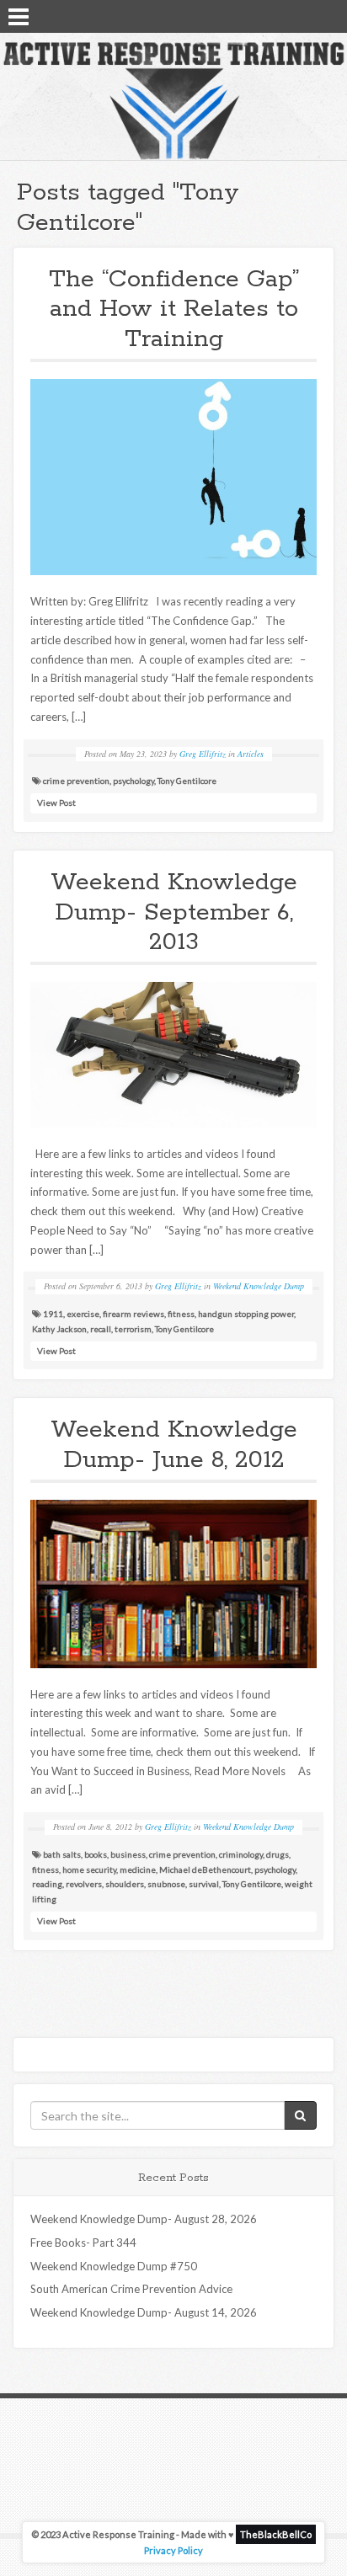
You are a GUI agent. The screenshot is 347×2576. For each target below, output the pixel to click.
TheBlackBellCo (276, 2534)
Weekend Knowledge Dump (259, 1286)
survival (204, 1884)
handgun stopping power (246, 1314)
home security (89, 1869)
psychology (133, 781)
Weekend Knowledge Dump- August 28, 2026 (144, 2219)
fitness (181, 1314)
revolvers (84, 1884)
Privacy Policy (173, 2550)
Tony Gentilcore (187, 781)
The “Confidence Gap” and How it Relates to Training (174, 309)
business (128, 1854)
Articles (251, 754)
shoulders (125, 1884)
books (96, 1854)
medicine (138, 1869)
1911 (53, 1314)
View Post (56, 803)
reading (47, 1884)
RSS (328, 15)
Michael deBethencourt (205, 1869)
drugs (278, 1854)
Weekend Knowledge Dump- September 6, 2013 (174, 912)
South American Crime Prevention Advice (131, 2289)
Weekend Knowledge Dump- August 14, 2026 (144, 2312)
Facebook (284, 15)
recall (101, 1329)
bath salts (62, 1854)
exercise (83, 1314)
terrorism (133, 1329)
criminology (241, 1854)
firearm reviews (133, 1314)
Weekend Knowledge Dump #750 (114, 2266)
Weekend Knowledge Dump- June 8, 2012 (174, 1445)
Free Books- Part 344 (83, 2243)
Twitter (306, 15)
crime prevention (76, 781)
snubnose (166, 1884)
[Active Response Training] (173, 100)
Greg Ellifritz (203, 754)
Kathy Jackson (59, 1329)
